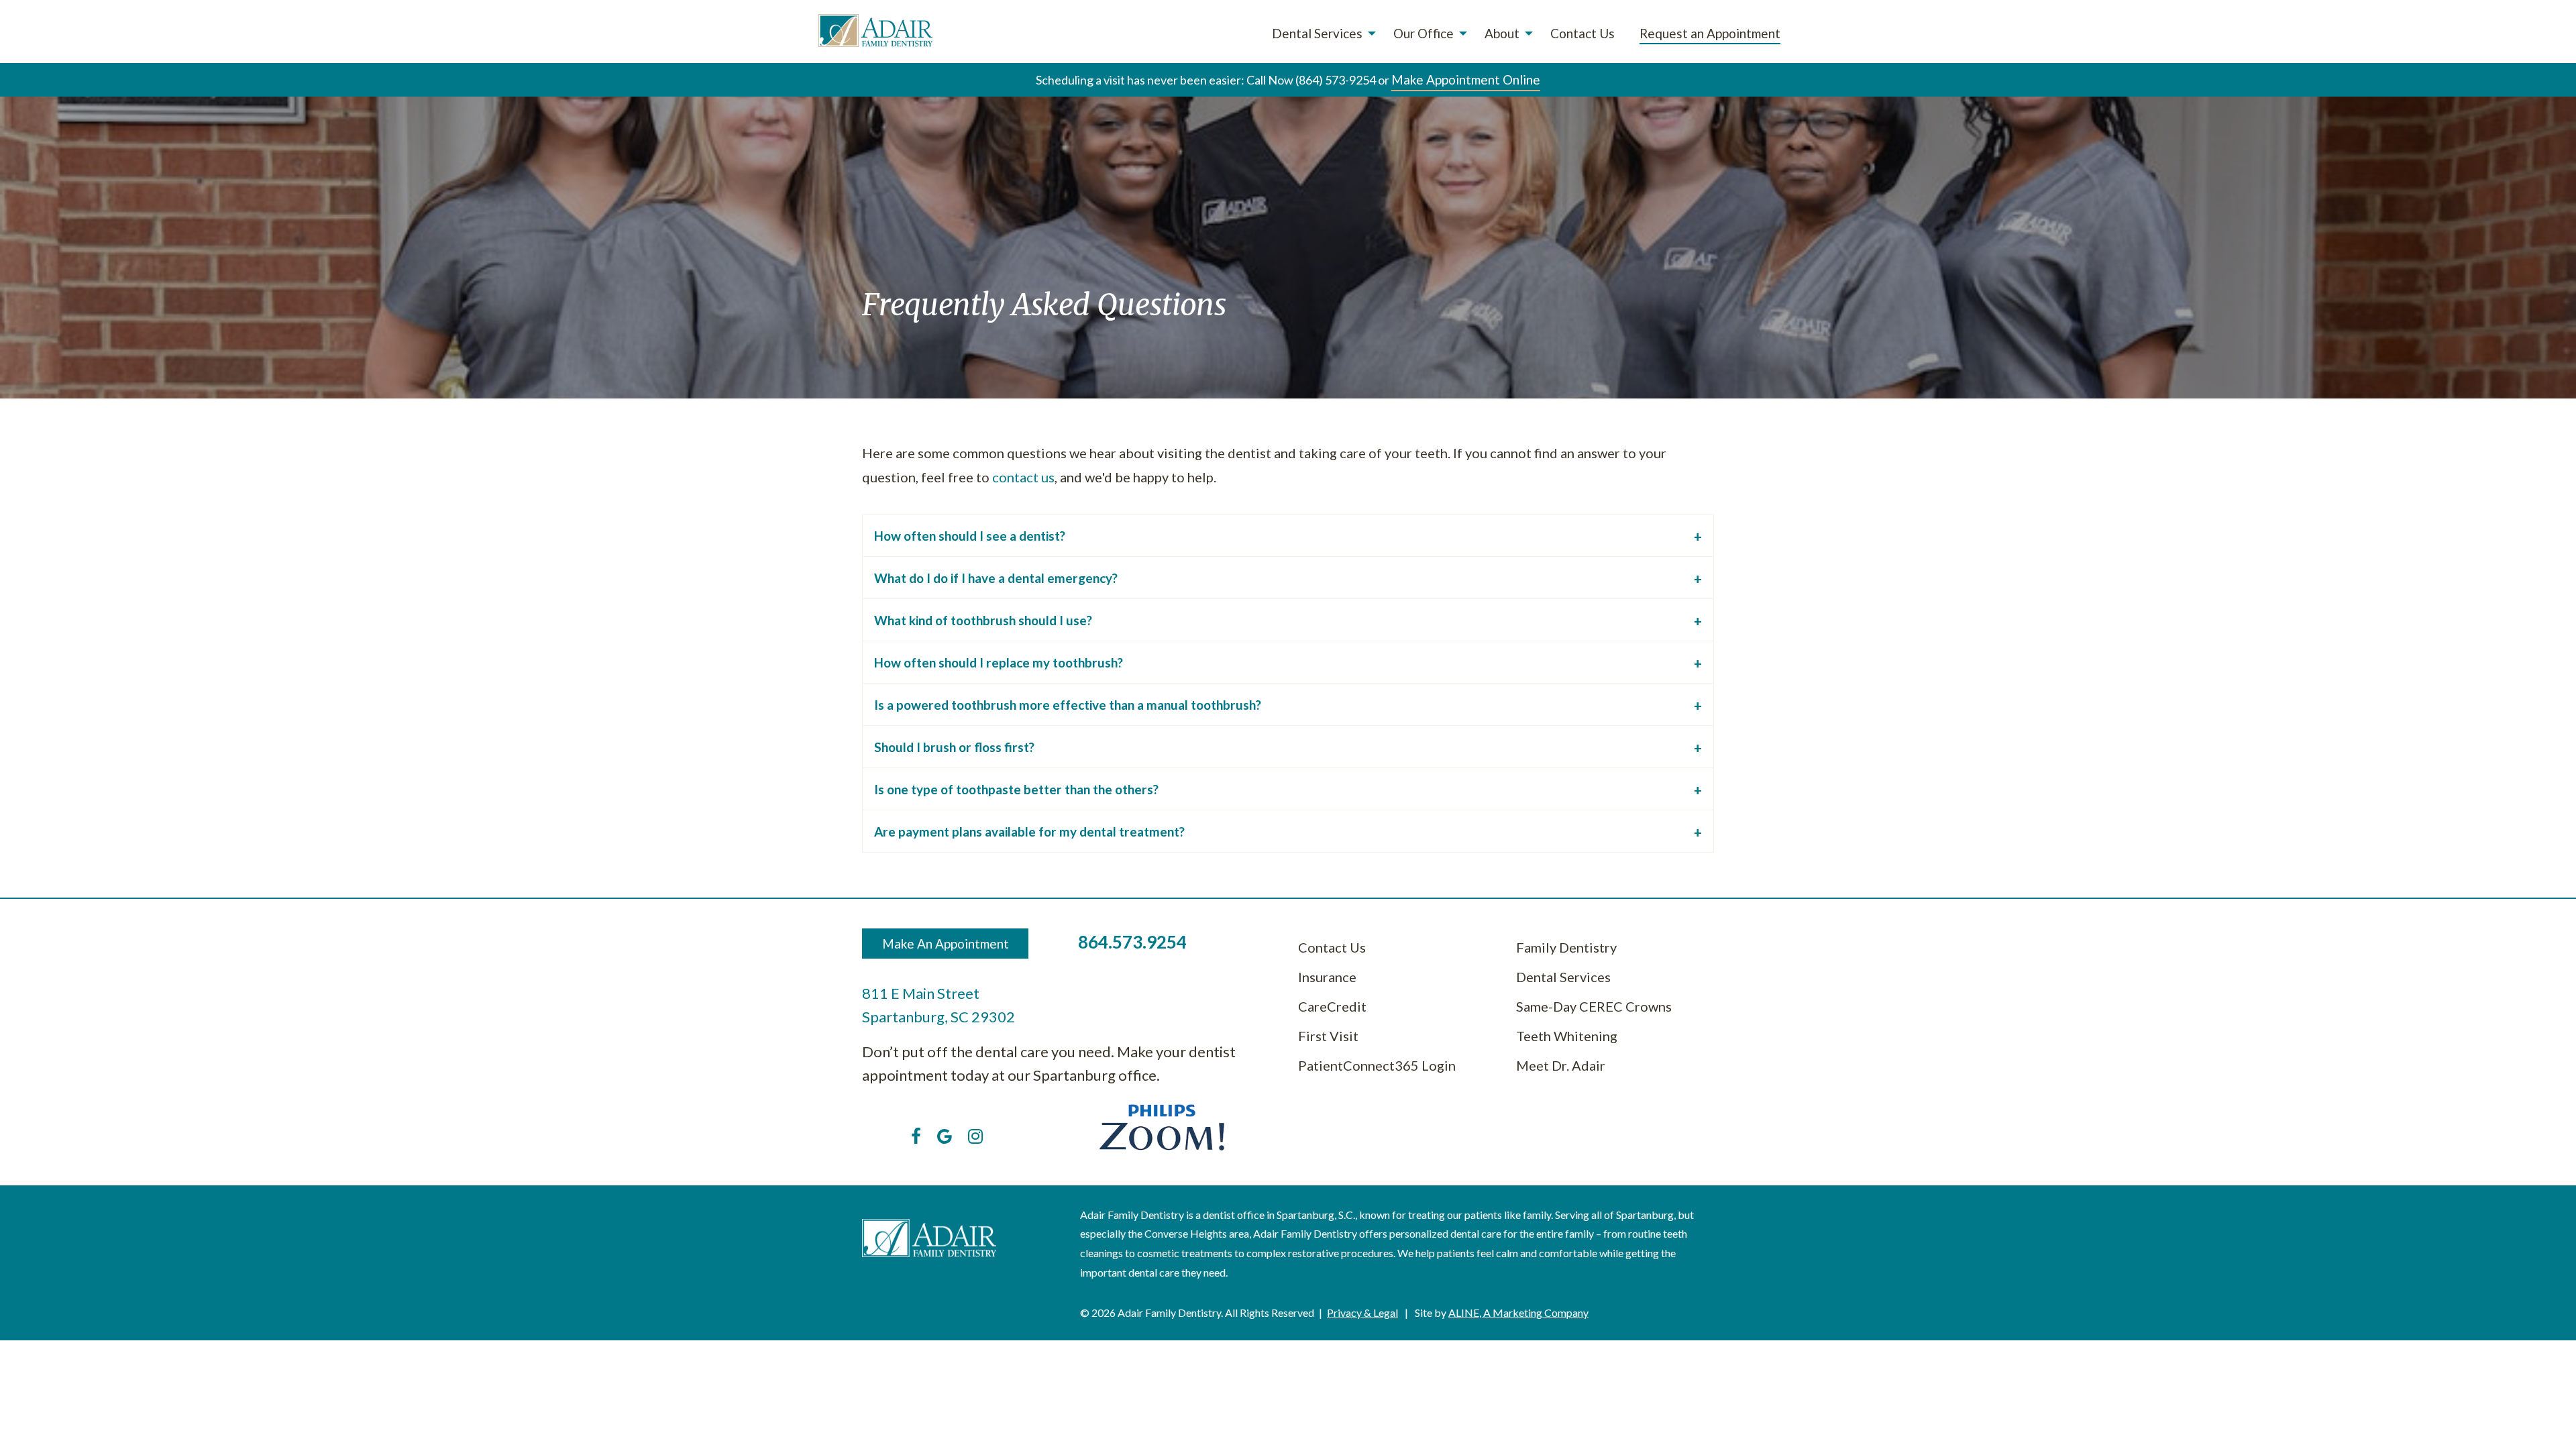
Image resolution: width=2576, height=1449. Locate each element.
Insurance (1327, 977)
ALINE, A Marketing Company (1518, 1312)
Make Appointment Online (1466, 79)
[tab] (1288, 535)
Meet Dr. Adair (1561, 1065)
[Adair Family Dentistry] (875, 31)
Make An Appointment (946, 944)
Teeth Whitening (1567, 1036)
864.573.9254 (1132, 942)
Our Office (1424, 33)
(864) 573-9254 (1336, 80)
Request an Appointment (1710, 33)
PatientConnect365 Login (1377, 1065)
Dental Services (1317, 33)
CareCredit (1332, 1006)
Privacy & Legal (1362, 1312)
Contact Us (1582, 33)
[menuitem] (1320, 34)
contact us (1023, 477)
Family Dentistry (1566, 947)
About (1502, 33)
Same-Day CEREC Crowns (1594, 1006)
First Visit (1328, 1036)
